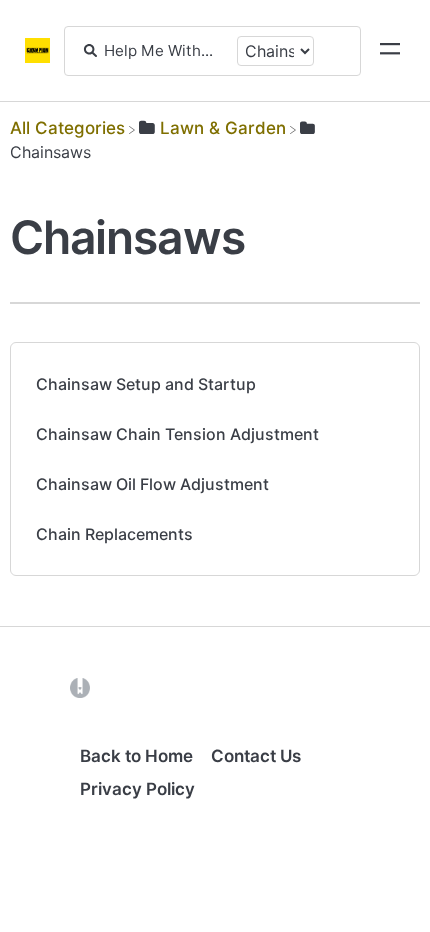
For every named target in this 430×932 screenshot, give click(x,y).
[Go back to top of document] (50, 827)
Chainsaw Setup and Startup (146, 384)
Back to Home (136, 756)
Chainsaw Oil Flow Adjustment (152, 484)
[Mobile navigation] (390, 51)
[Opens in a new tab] (80, 687)
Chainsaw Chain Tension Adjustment (177, 434)
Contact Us (256, 756)
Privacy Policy (137, 789)
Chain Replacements (114, 534)
